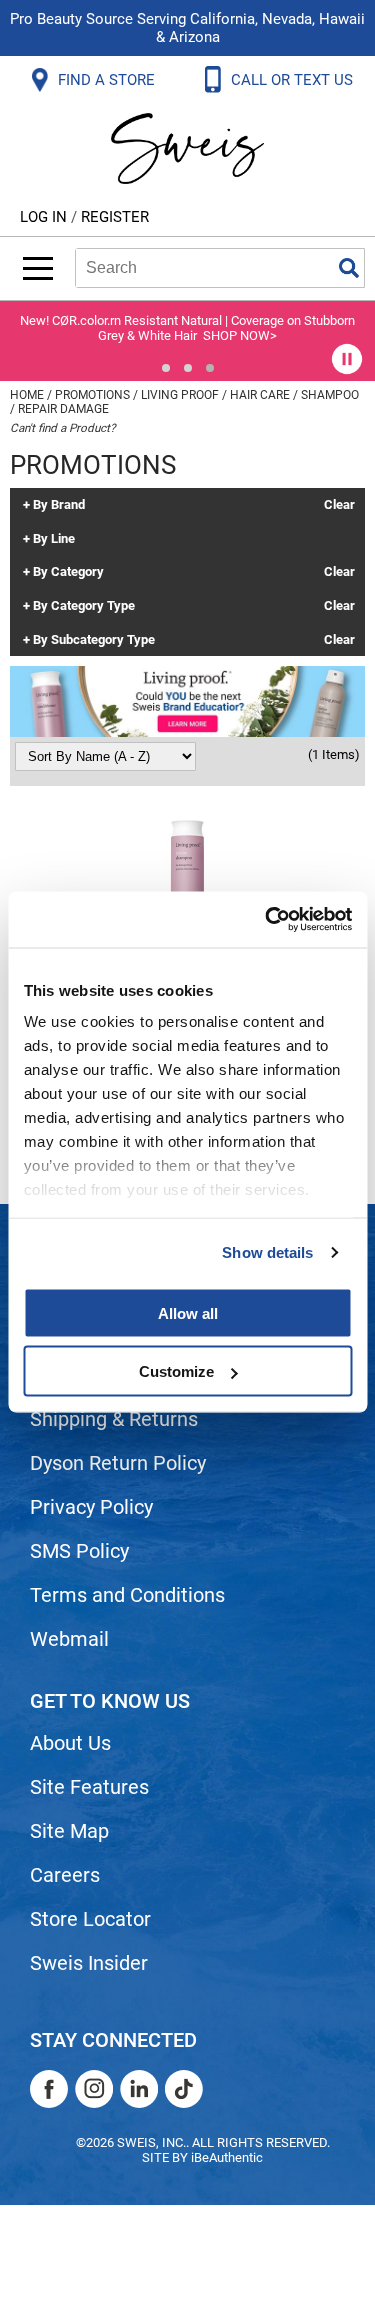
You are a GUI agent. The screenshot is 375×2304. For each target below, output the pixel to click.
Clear (339, 505)
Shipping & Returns (114, 1419)
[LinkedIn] (139, 2089)
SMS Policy (79, 1551)
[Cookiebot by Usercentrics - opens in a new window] (267, 920)
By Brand (59, 505)
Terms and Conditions (127, 1595)
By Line (54, 539)
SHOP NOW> (240, 335)
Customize (176, 1371)
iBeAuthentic (227, 2157)
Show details (267, 1252)
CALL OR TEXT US (294, 80)
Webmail (69, 1639)
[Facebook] (49, 2089)
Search (349, 268)
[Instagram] (94, 2089)
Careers (65, 1875)
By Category (68, 572)
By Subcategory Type (94, 640)
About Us (70, 1743)
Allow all (188, 1312)
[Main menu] (38, 268)
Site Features (89, 1787)
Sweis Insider (89, 1963)
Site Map (69, 1831)
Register (115, 217)
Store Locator (90, 1919)
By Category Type (84, 606)
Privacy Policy (91, 1507)
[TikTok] (184, 2089)
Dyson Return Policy (118, 1463)
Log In (45, 217)
